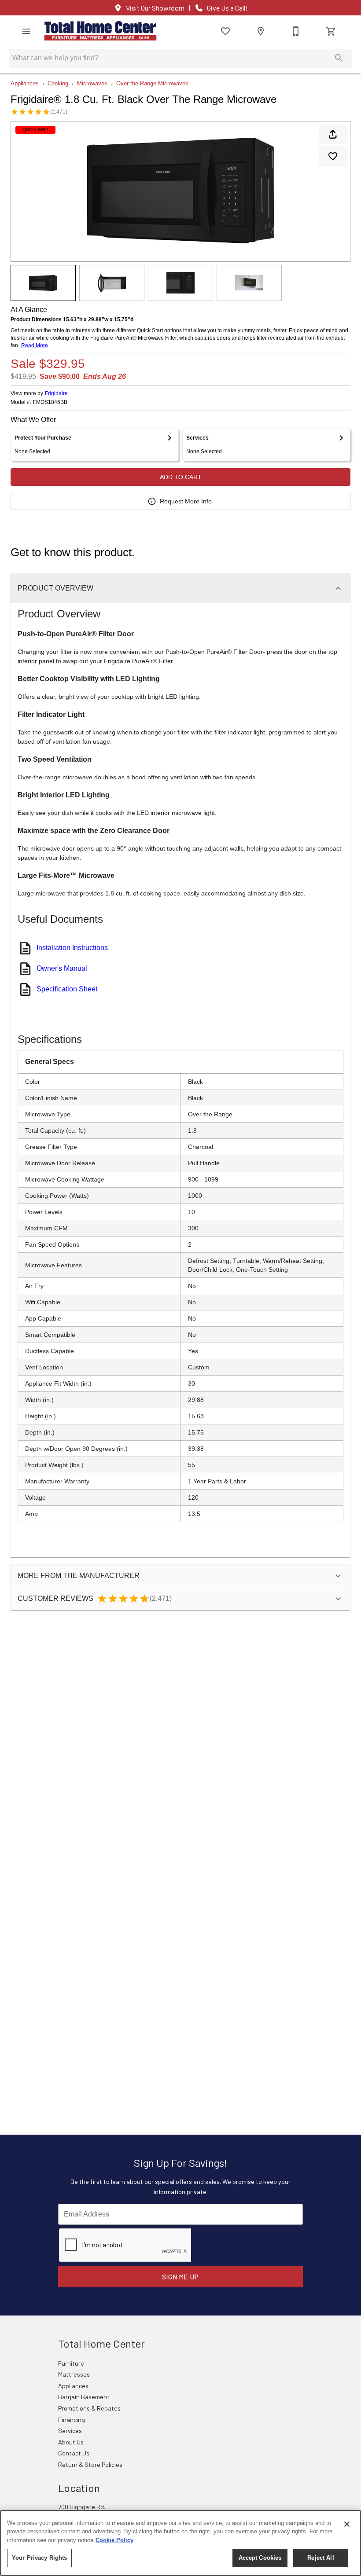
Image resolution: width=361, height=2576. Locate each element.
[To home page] (100, 31)
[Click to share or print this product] (333, 134)
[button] (26, 31)
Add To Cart (181, 477)
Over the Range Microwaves (152, 83)
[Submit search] (339, 58)
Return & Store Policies (90, 2464)
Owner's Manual (62, 968)
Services (70, 2431)
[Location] (261, 31)
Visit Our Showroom (155, 8)
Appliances (25, 83)
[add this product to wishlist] (333, 156)
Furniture (71, 2363)
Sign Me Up (181, 2277)
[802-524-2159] (296, 31)
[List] (225, 31)
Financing (72, 2420)
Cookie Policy (114, 2540)
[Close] (347, 2524)
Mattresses (74, 2374)
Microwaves (92, 83)
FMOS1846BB (50, 402)
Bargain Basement (84, 2397)
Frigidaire (56, 393)
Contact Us (74, 2453)
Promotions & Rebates (89, 2408)
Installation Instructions (72, 948)
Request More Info (186, 501)
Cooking (58, 83)
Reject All (320, 2558)
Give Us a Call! (227, 8)
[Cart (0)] (331, 31)
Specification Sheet (67, 989)
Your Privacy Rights (39, 2558)
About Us (71, 2442)
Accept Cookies (260, 2558)
